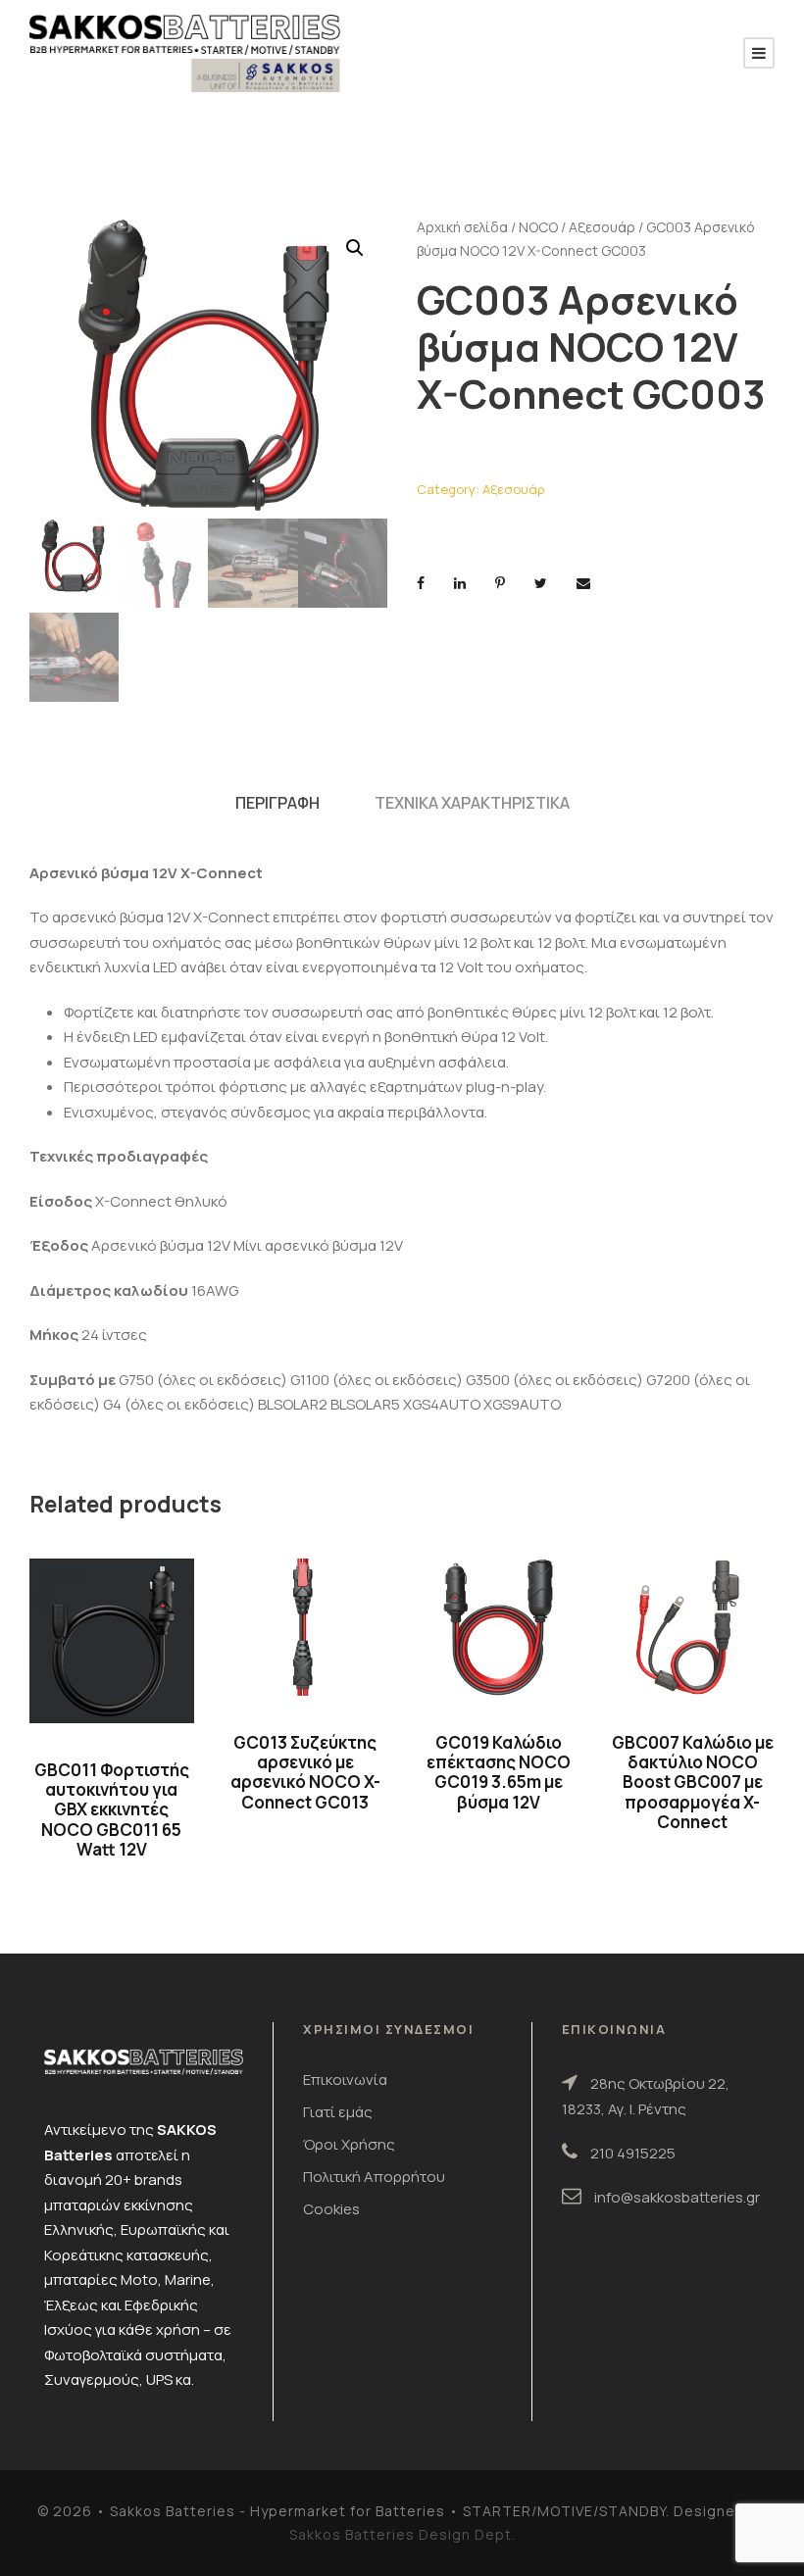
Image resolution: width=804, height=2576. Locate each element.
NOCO (538, 227)
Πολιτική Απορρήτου (374, 2177)
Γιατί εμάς (338, 2112)
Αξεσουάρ (602, 227)
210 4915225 (633, 2153)
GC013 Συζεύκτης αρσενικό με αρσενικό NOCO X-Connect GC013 (305, 1772)
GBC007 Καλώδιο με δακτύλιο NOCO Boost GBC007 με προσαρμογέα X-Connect (693, 1783)
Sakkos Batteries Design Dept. (402, 2534)
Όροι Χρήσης (349, 2144)
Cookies (331, 2209)
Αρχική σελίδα (462, 227)
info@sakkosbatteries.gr (677, 2197)
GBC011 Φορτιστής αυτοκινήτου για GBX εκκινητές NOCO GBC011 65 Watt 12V (112, 1810)
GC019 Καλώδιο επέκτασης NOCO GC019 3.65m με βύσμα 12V (499, 1772)
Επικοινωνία (345, 2080)
